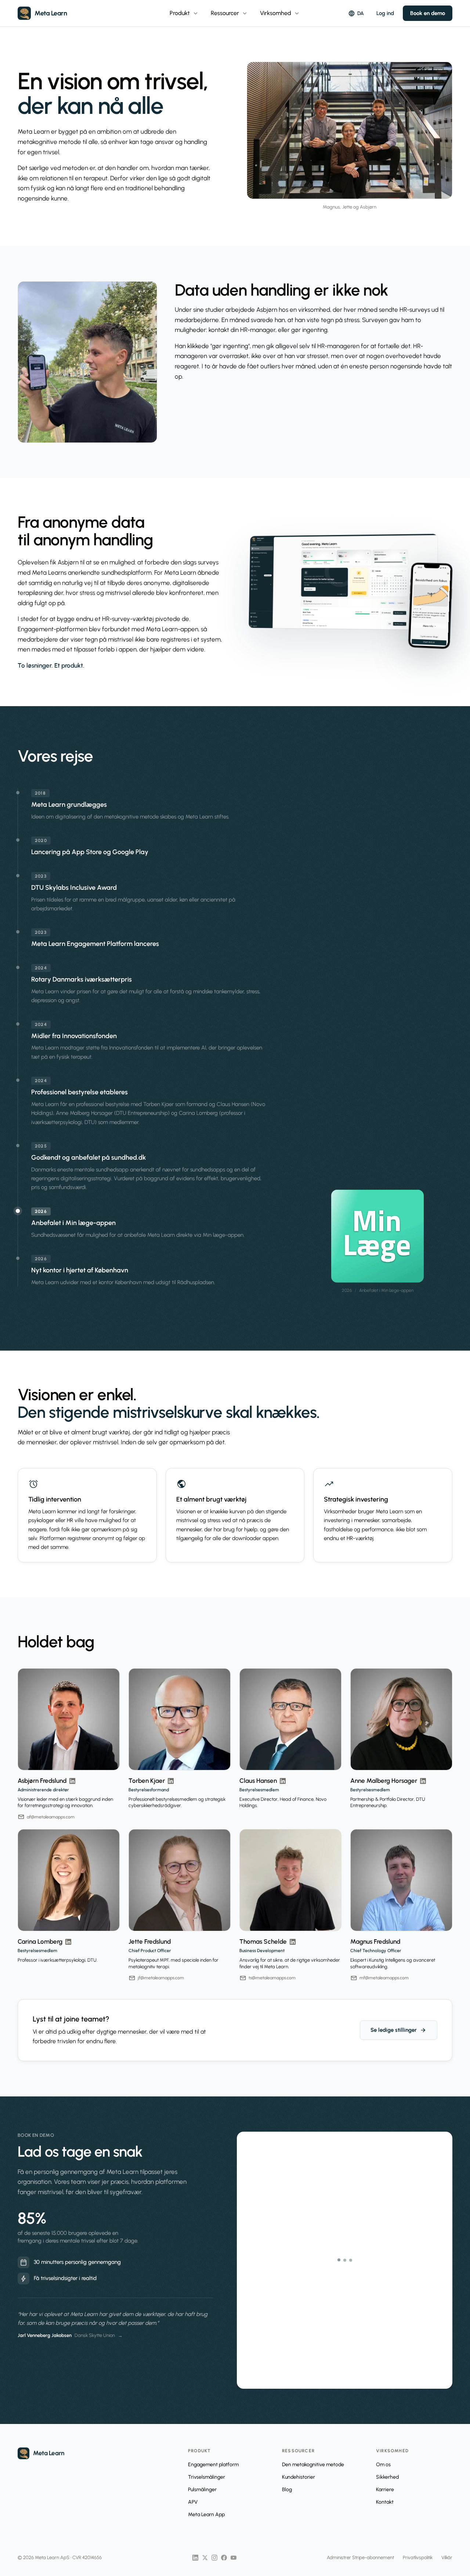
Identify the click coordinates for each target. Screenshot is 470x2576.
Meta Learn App (206, 2514)
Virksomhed (280, 13)
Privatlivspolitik (418, 2557)
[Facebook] (224, 2558)
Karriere (385, 2490)
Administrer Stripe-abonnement (360, 2557)
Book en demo (428, 13)
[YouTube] (234, 2558)
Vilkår (447, 2557)
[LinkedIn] (195, 2558)
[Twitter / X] (205, 2558)
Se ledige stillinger (399, 2030)
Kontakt (385, 2502)
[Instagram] (214, 2558)
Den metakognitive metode (313, 2465)
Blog (287, 2490)
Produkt (184, 13)
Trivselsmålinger (207, 2477)
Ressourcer (229, 13)
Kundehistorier (299, 2477)
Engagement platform (213, 2465)
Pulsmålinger (202, 2490)
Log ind (385, 13)
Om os (383, 2465)
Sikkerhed (387, 2477)
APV (193, 2502)
